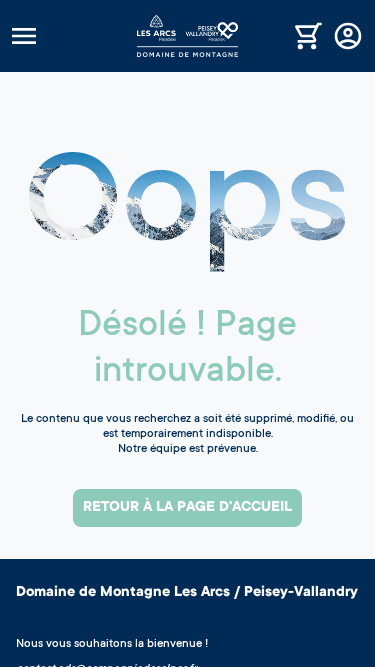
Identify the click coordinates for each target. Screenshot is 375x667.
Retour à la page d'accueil (187, 508)
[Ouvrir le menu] (72, 36)
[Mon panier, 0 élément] (308, 36)
